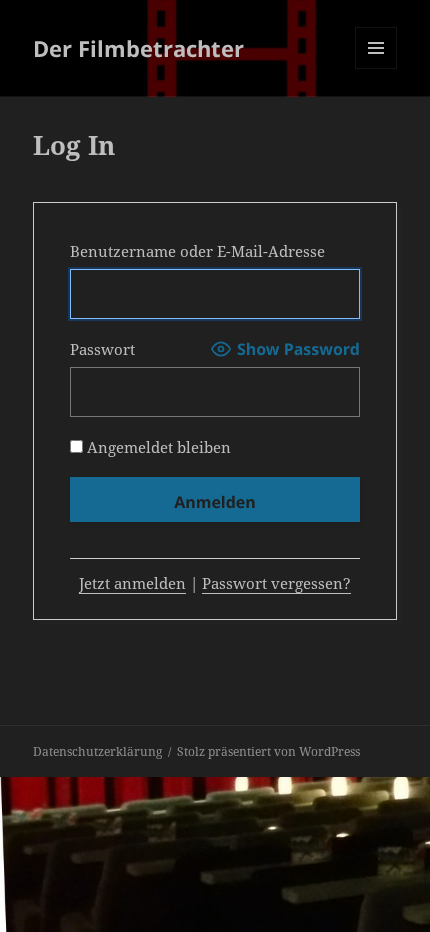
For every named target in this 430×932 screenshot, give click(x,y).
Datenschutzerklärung (97, 751)
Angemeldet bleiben (157, 447)
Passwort (102, 349)
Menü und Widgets (376, 68)
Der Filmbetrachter (138, 48)
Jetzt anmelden (132, 583)
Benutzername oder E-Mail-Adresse (197, 251)
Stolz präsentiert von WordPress (268, 751)
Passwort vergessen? (276, 583)
